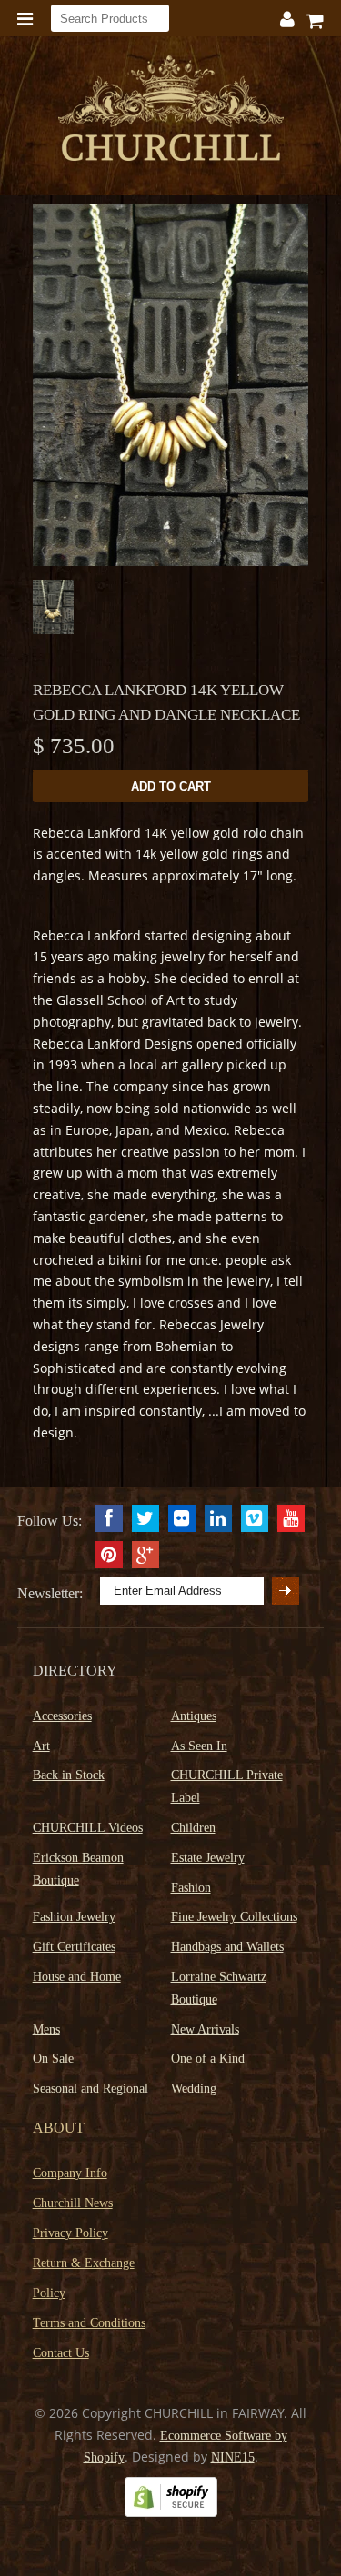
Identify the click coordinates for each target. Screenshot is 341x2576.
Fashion (191, 1888)
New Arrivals (205, 2029)
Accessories (62, 1716)
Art (41, 1746)
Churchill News (73, 2203)
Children (193, 1828)
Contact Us (61, 2353)
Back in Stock (69, 1775)
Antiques (194, 1716)
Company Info (70, 2173)
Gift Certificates (74, 1947)
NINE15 (233, 2457)
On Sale (53, 2059)
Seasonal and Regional (90, 2089)
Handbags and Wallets (227, 1947)
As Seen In (199, 1746)
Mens (46, 2029)
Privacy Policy (70, 2233)
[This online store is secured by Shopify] (171, 2513)
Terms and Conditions (89, 2323)
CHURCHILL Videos (88, 1828)
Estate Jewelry (208, 1858)
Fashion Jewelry (74, 1917)
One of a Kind (208, 2059)
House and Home (77, 1977)
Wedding (194, 2089)
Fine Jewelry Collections (234, 1917)
